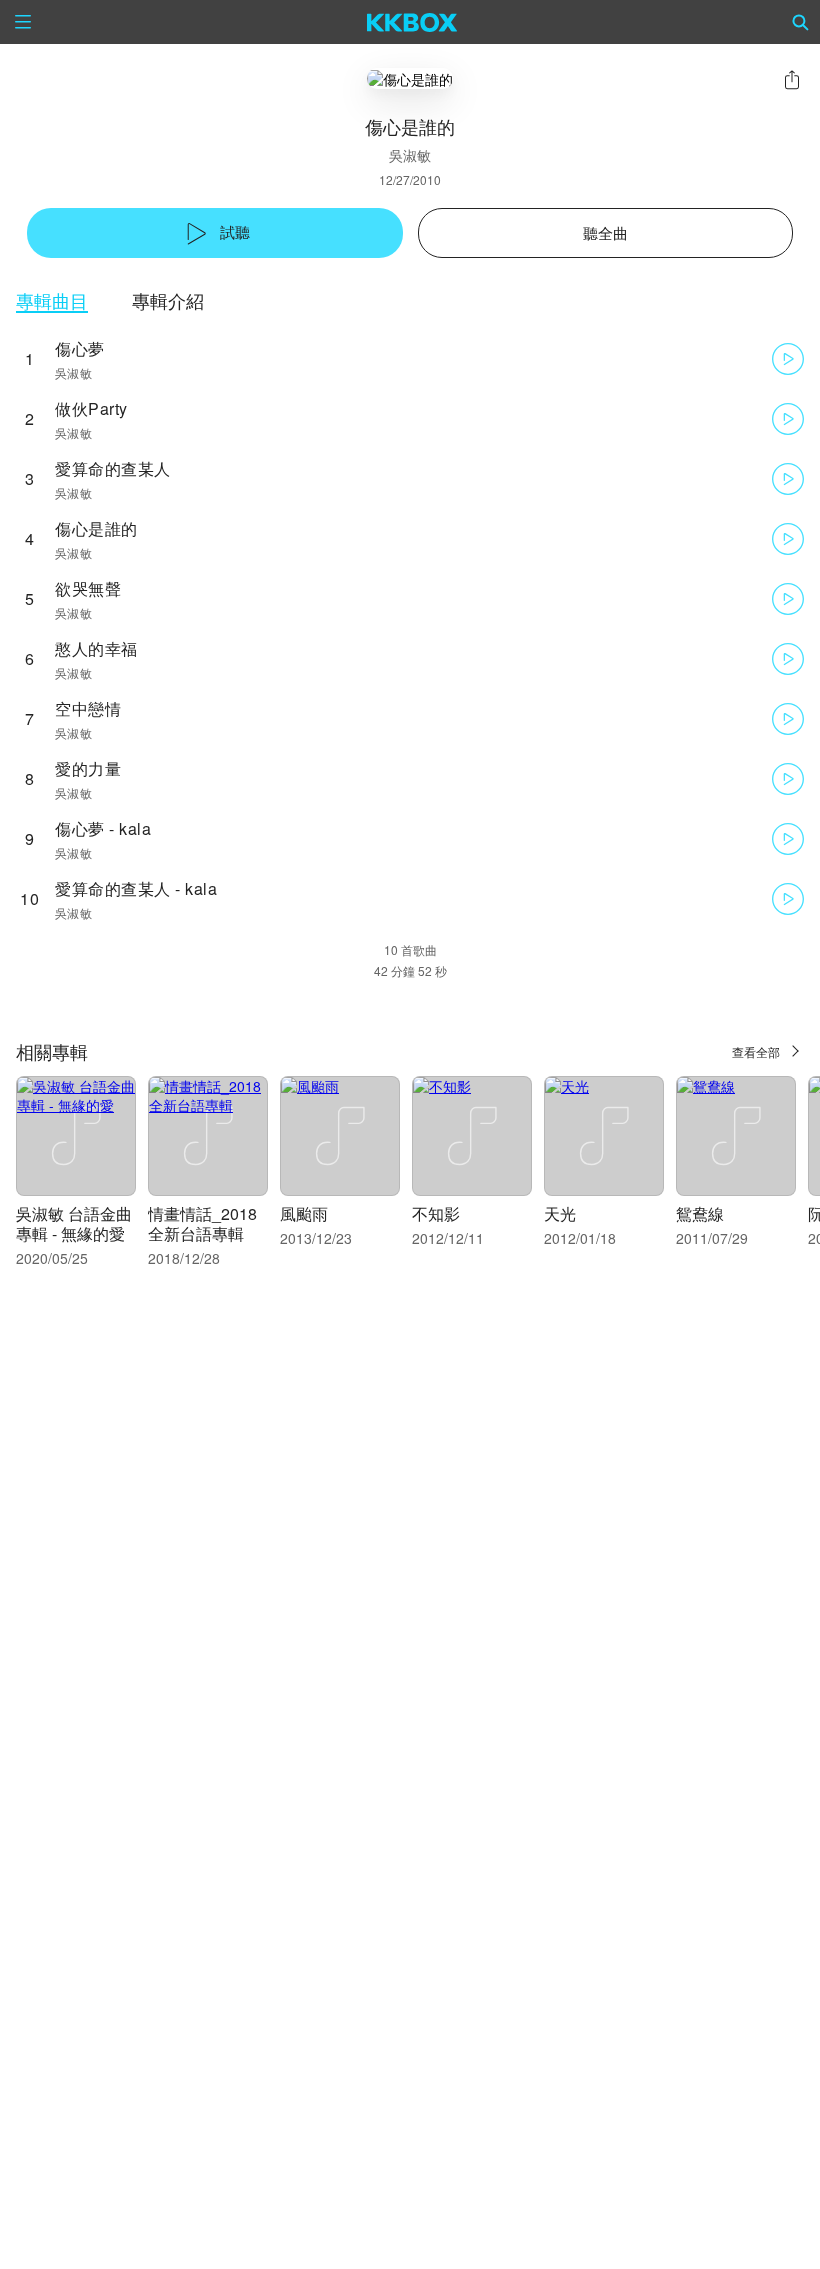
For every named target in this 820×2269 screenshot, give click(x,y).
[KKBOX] (412, 22)
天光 (560, 1213)
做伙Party (91, 408)
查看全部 (756, 1051)
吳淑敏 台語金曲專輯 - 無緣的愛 (74, 1223)
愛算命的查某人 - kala (136, 888)
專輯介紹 (168, 300)
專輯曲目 (52, 300)
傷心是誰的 (96, 528)
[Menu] (23, 22)
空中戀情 (88, 708)
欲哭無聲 (88, 588)
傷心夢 (80, 348)
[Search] (801, 22)
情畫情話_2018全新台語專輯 (202, 1223)
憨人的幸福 (96, 648)
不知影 (436, 1213)
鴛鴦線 (700, 1213)
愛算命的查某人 (113, 468)
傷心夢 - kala (103, 828)
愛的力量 (88, 768)
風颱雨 (304, 1213)
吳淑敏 (410, 155)
